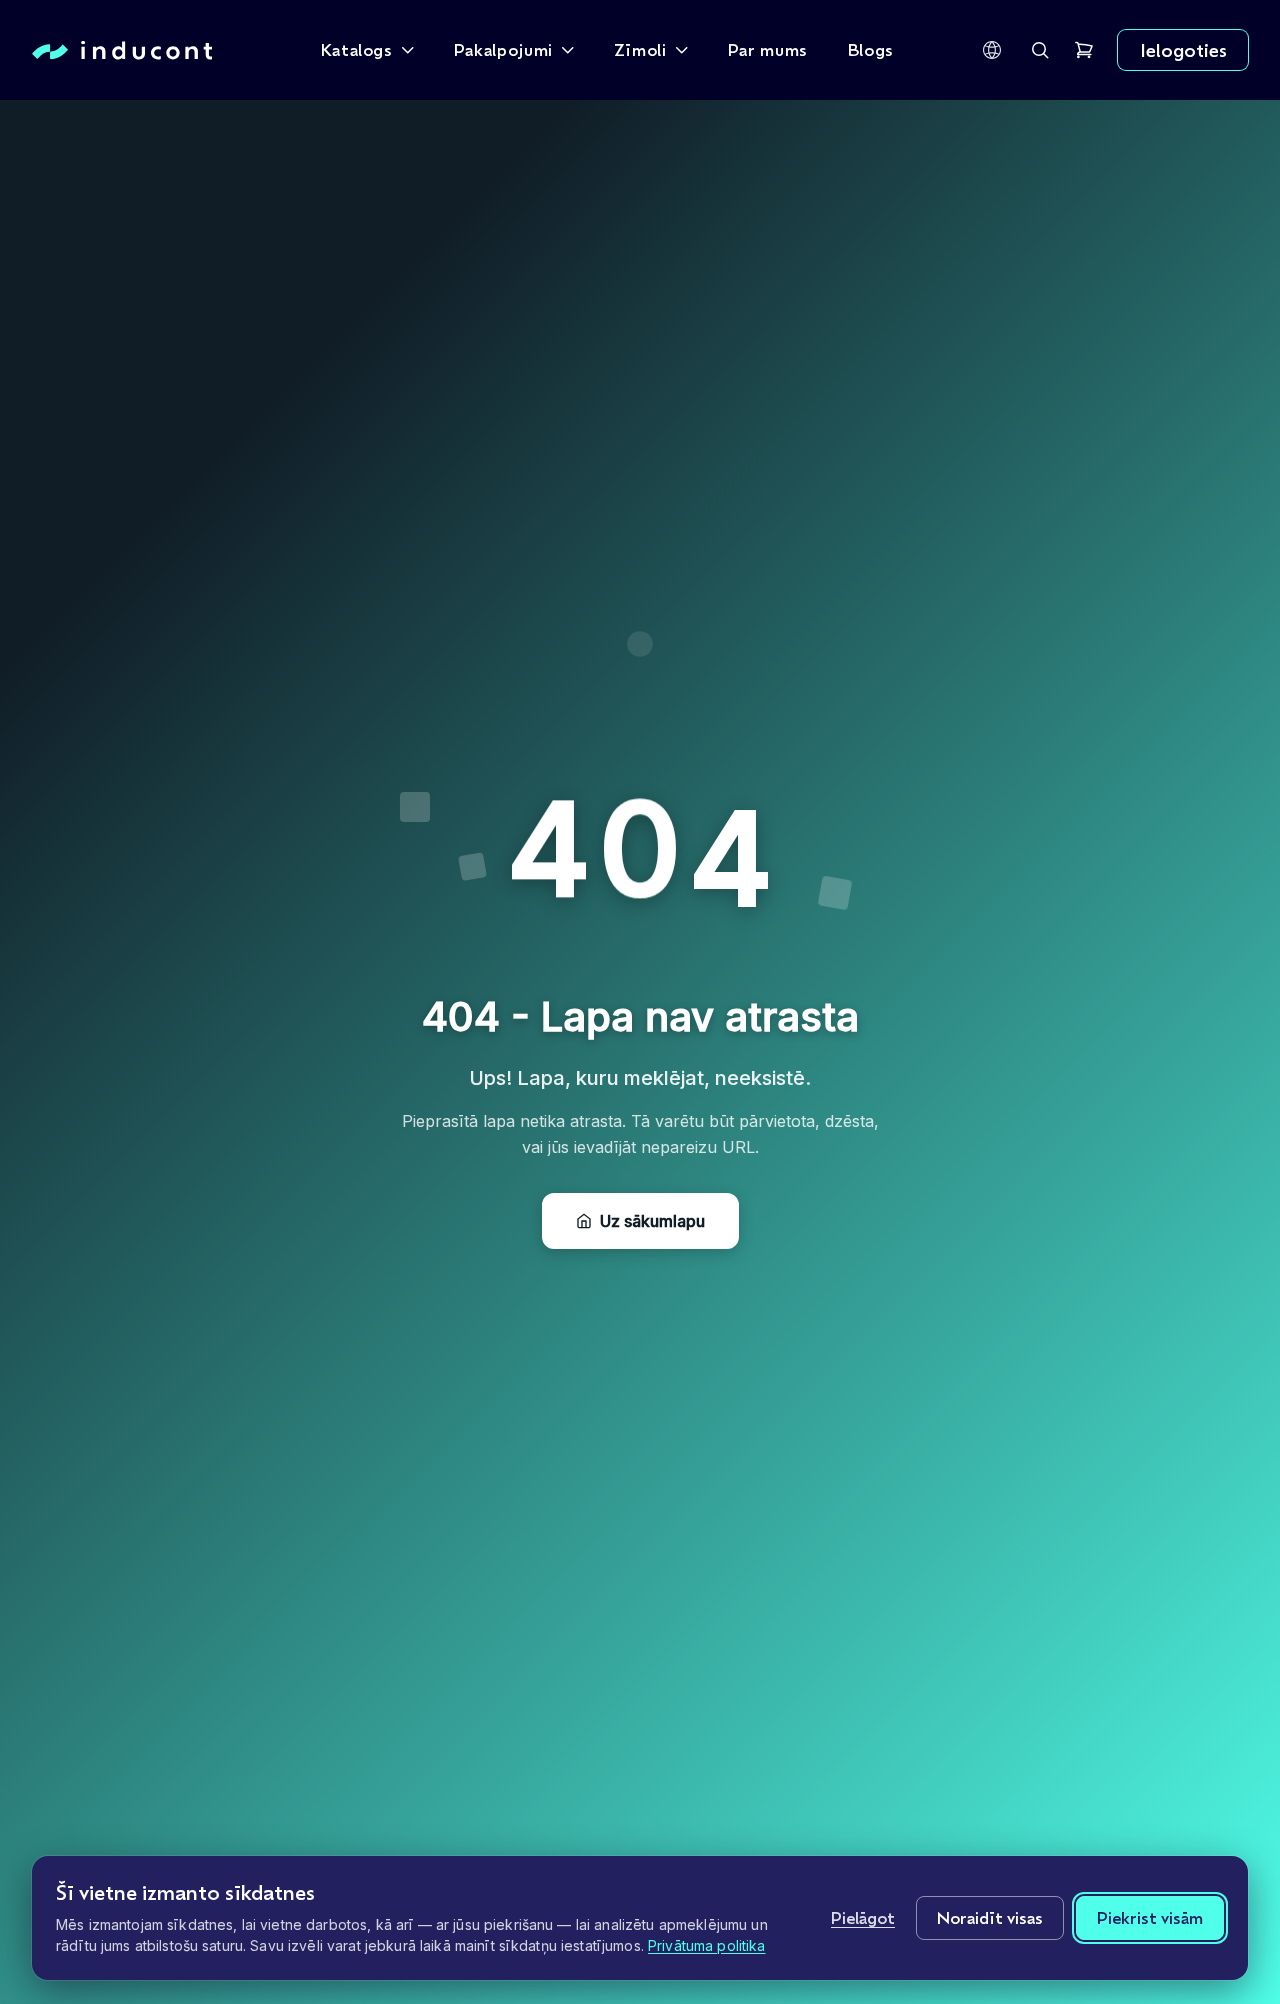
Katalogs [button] (357, 49)
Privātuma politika (707, 1945)
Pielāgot (863, 1917)
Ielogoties (1183, 50)
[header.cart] (1084, 50)
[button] (992, 50)
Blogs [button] (871, 49)
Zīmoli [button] (640, 49)
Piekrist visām (1150, 1917)
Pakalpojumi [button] (503, 49)
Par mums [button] (768, 49)
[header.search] (1040, 50)
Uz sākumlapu (652, 1221)
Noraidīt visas (990, 1917)
